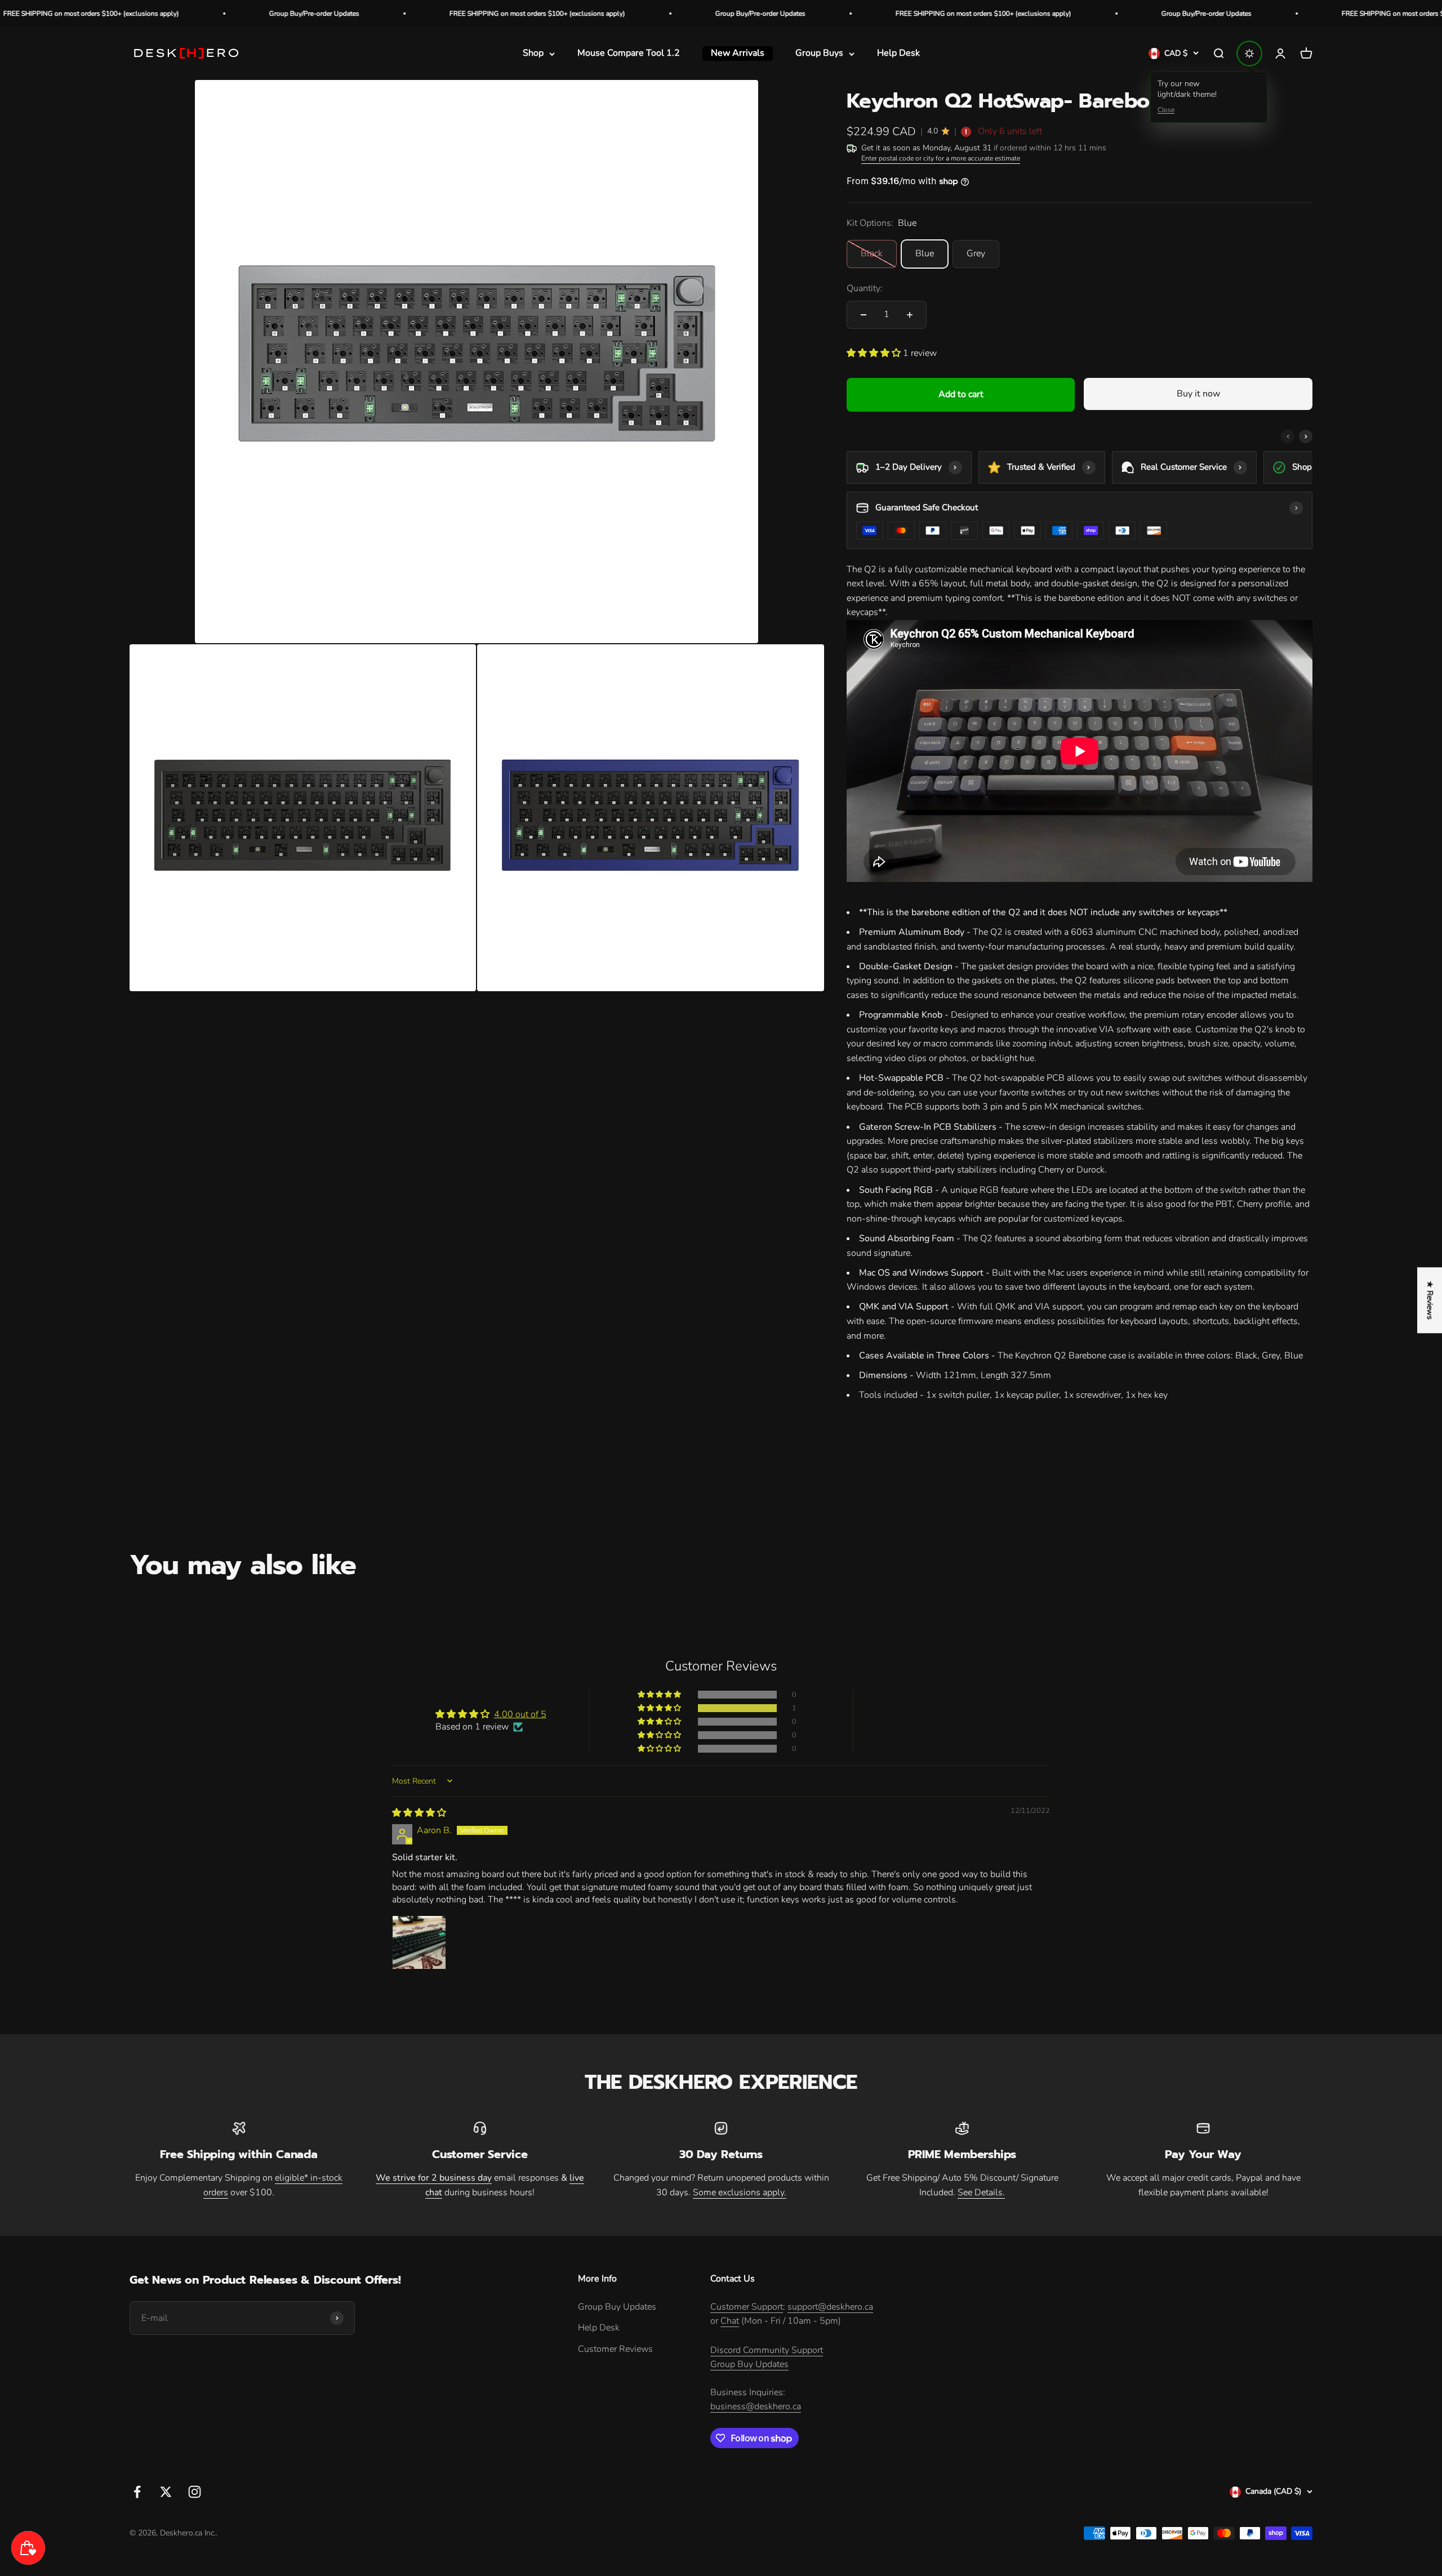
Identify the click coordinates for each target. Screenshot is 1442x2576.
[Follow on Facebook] (137, 2492)
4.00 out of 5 (520, 1714)
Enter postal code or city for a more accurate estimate (941, 158)
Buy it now (1198, 394)
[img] (419, 1813)
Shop (533, 54)
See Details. (981, 2192)
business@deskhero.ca (756, 2406)
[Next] (1306, 436)
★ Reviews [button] (1430, 1300)
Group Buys (819, 54)
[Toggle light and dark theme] (1249, 54)
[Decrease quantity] (864, 315)
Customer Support (747, 2307)
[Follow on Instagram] (195, 2492)
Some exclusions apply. (740, 2192)
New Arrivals (738, 54)
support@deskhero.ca (830, 2307)
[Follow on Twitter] (166, 2492)
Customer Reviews (615, 2349)
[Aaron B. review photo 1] (419, 1942)
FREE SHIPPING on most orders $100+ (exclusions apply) (341, 14)
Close (1166, 110)
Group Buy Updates (617, 2307)
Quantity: (865, 288)
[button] (875, 353)
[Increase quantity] (910, 315)
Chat (730, 2321)
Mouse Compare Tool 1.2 (629, 54)
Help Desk (898, 54)
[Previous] (1288, 436)
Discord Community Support (767, 2350)
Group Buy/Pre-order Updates (118, 14)
